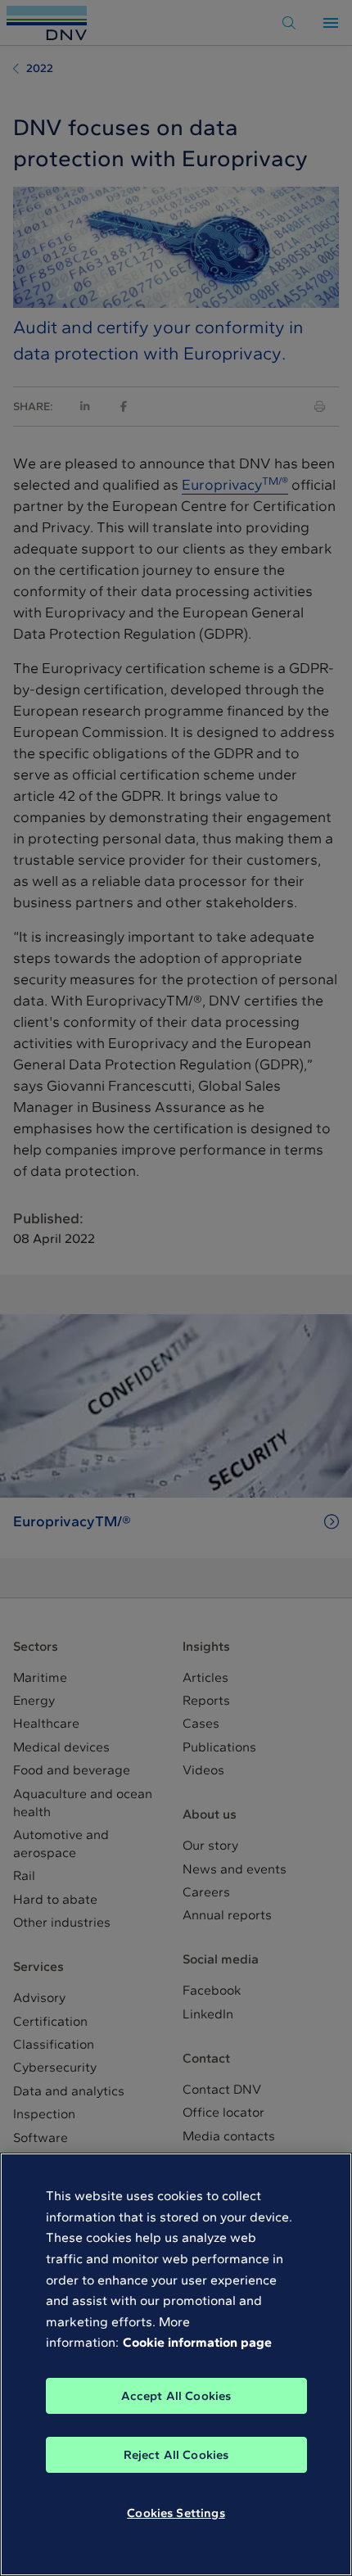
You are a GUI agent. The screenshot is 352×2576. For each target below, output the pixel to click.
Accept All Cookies (176, 2396)
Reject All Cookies (176, 2455)
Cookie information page (197, 2342)
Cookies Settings (176, 2513)
